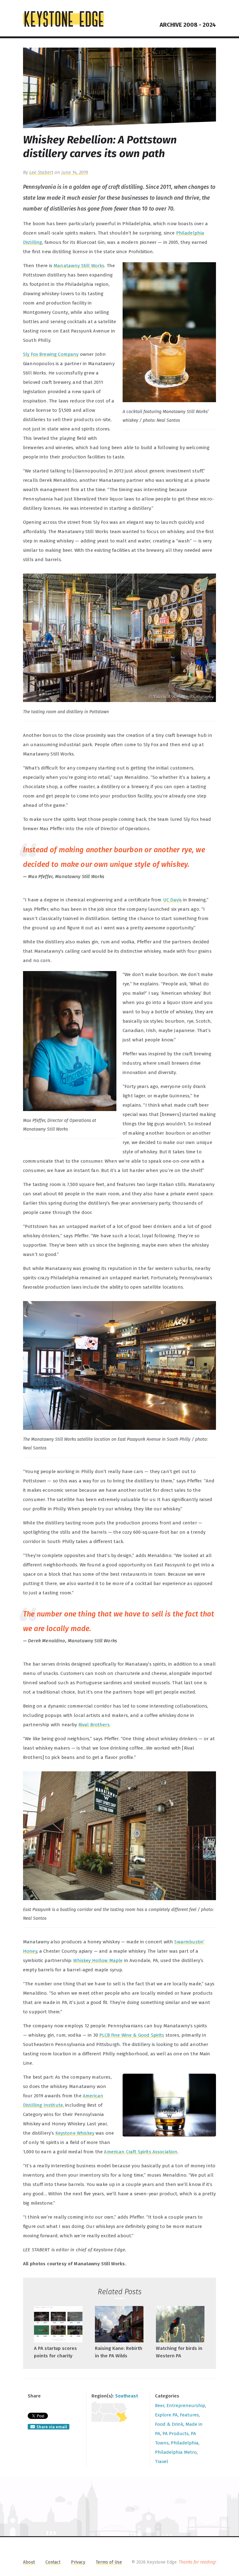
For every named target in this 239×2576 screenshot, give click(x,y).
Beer (160, 2406)
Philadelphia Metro (176, 2452)
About (29, 2562)
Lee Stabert (41, 172)
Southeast (127, 2396)
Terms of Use (109, 2562)
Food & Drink (169, 2424)
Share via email (52, 2427)
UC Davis (172, 900)
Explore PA (166, 2415)
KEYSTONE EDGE (63, 19)
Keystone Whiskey (75, 2133)
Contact (53, 2562)
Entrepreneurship (186, 2406)
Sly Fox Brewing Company (51, 354)
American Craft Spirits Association (141, 2152)
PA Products (176, 2434)
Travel (162, 2462)
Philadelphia (185, 2443)
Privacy (78, 2562)
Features (189, 2415)
